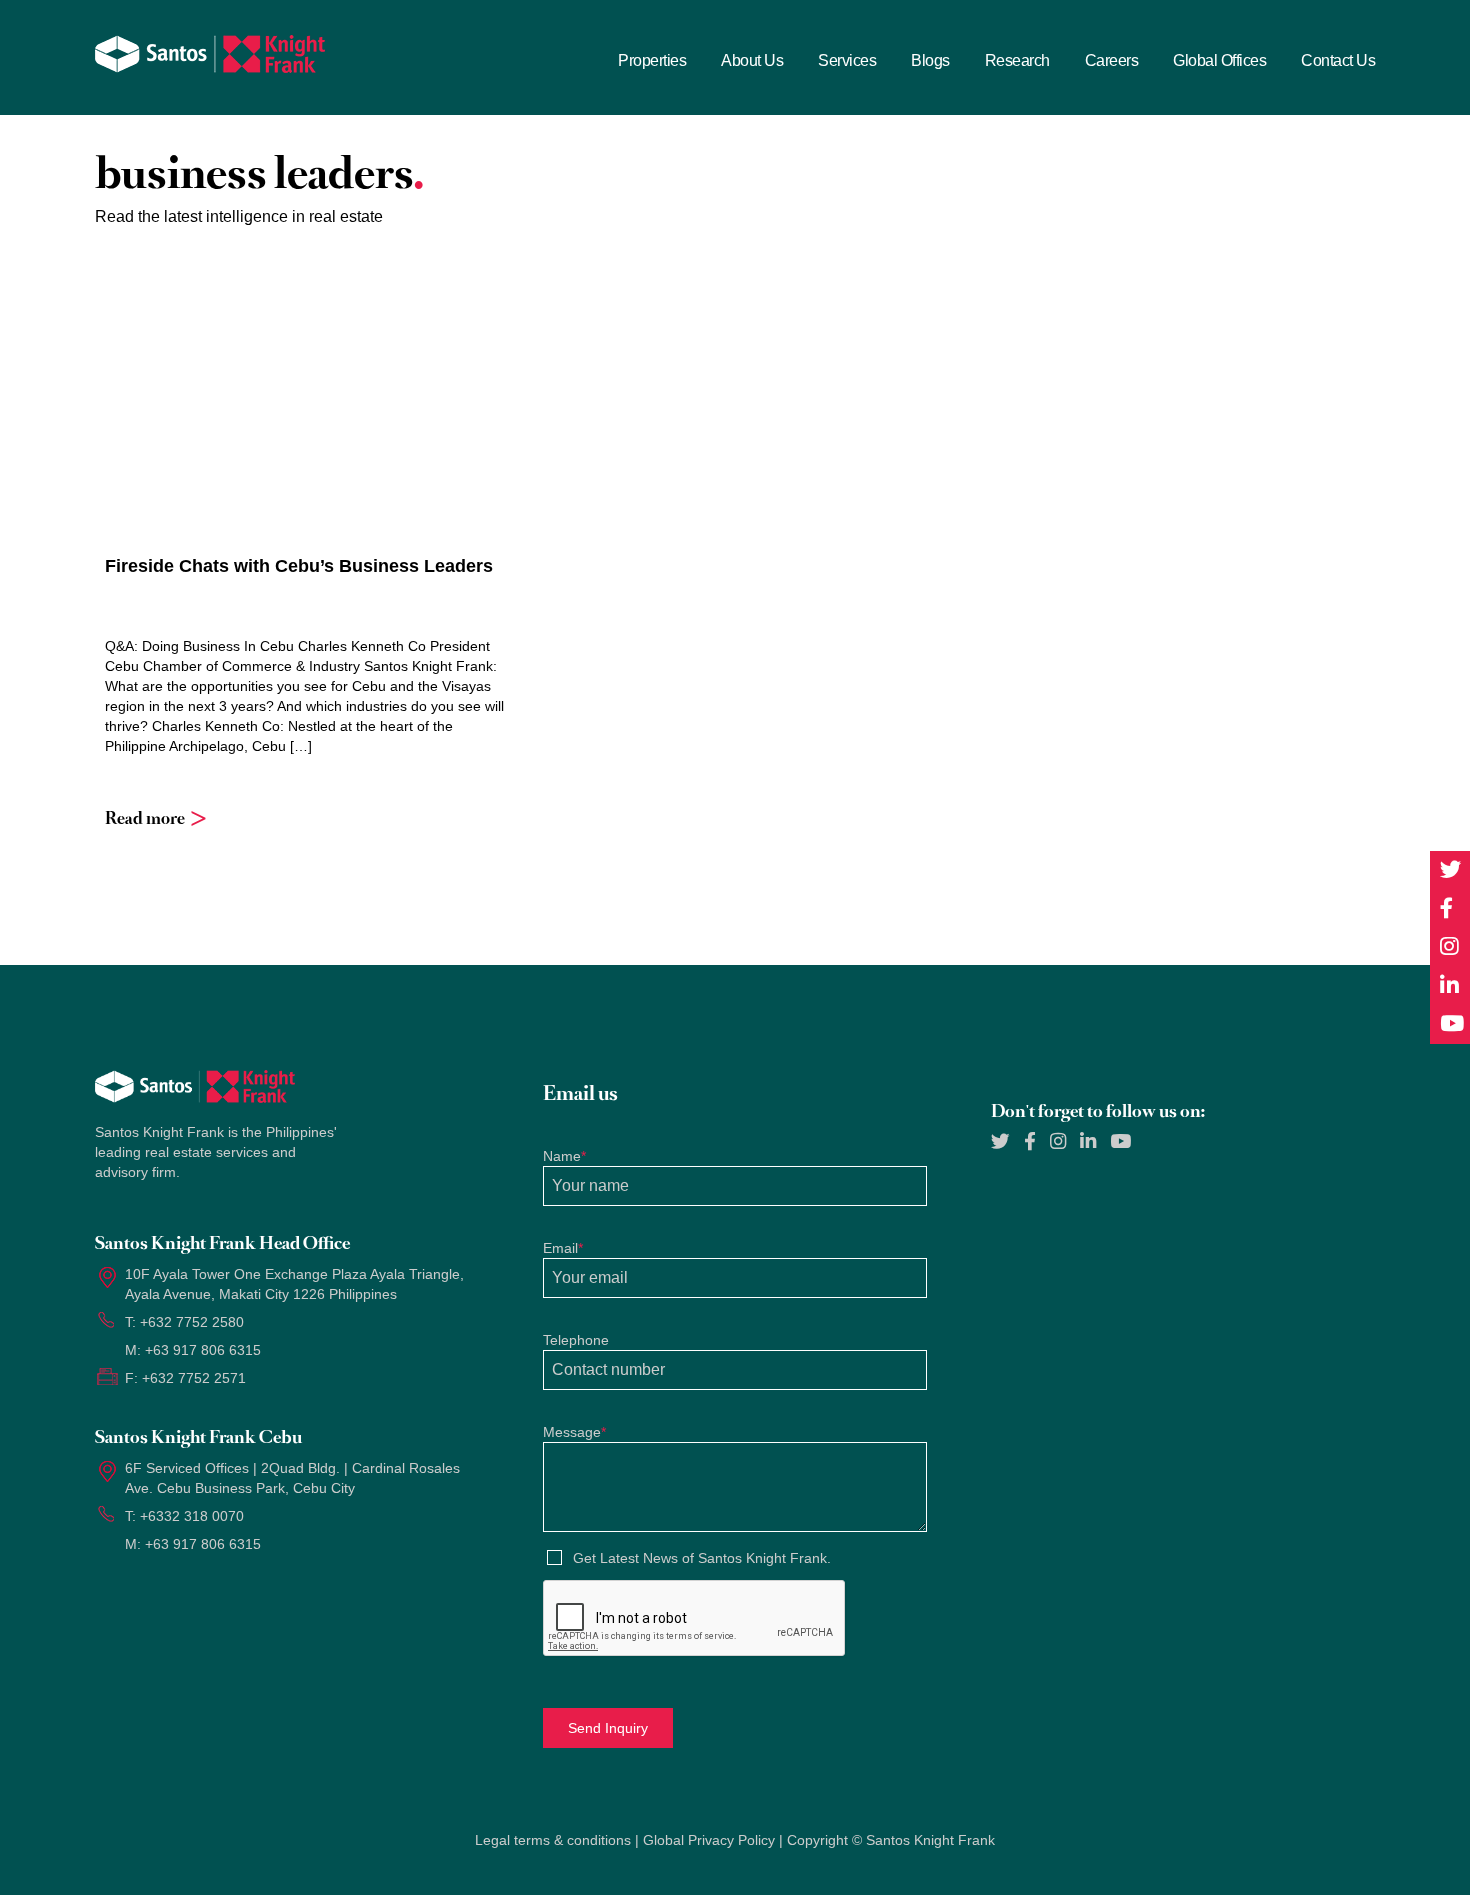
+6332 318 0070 (192, 1516)
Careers (1112, 60)
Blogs (930, 60)
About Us (752, 60)
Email (563, 1248)
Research (1017, 60)
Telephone (576, 1340)
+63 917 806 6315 (203, 1350)
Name (564, 1156)
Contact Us (1338, 60)
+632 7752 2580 (192, 1322)
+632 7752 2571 (194, 1378)
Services (847, 60)
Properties (652, 60)
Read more (145, 818)
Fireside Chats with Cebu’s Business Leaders (299, 566)
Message (574, 1432)
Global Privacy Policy (709, 1840)
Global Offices (1219, 60)
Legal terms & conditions (553, 1840)
